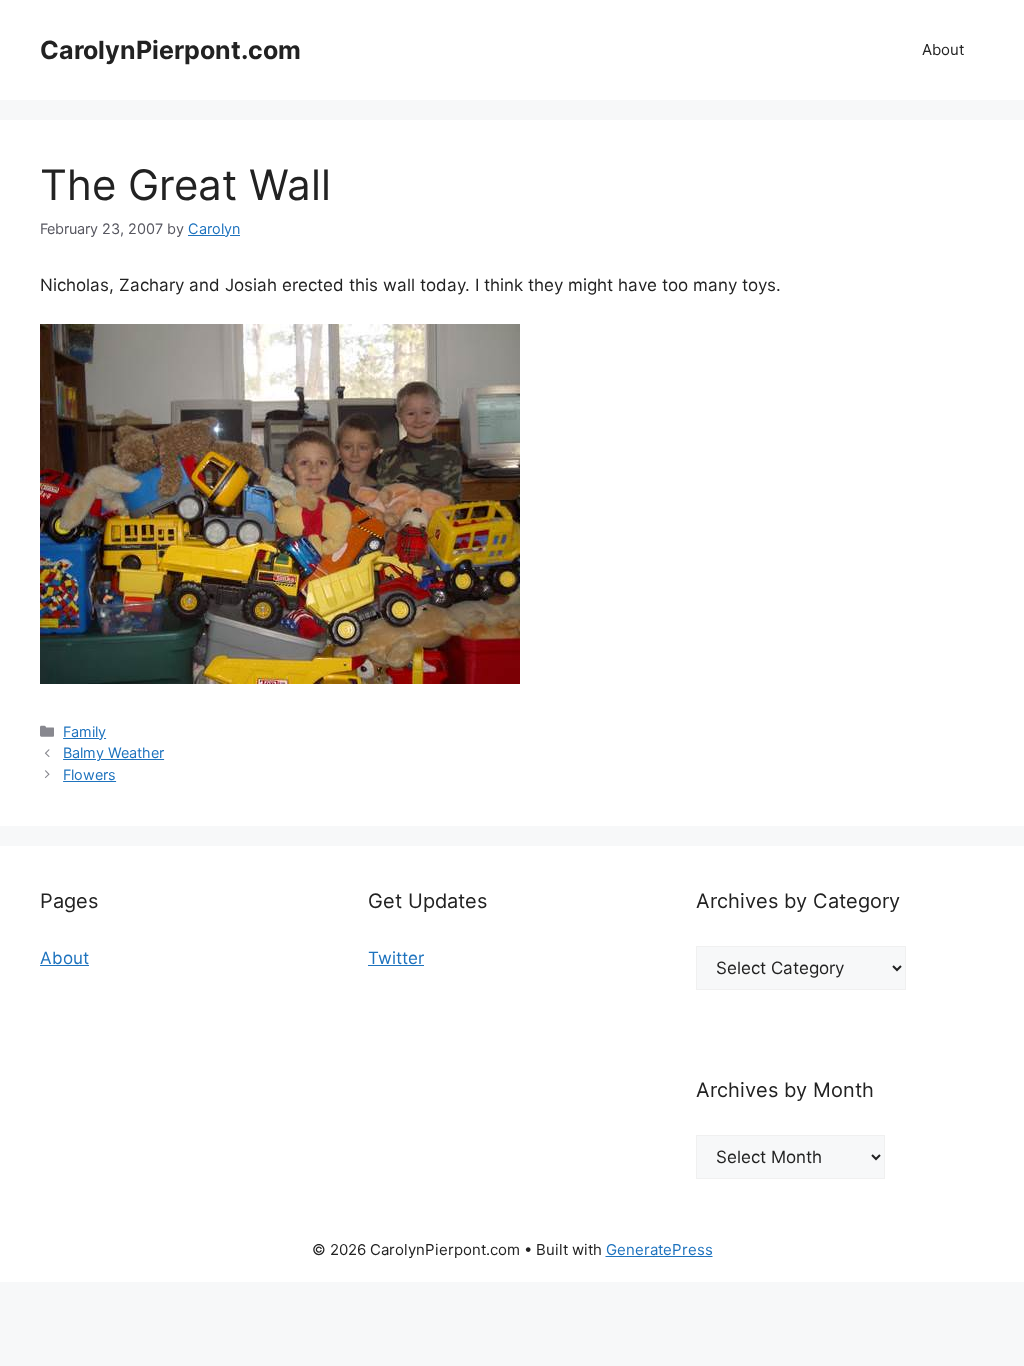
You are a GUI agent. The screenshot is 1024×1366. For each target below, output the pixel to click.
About (943, 49)
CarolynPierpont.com (170, 50)
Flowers (89, 774)
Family (84, 731)
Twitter (396, 958)
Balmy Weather (113, 752)
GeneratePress (659, 1249)
